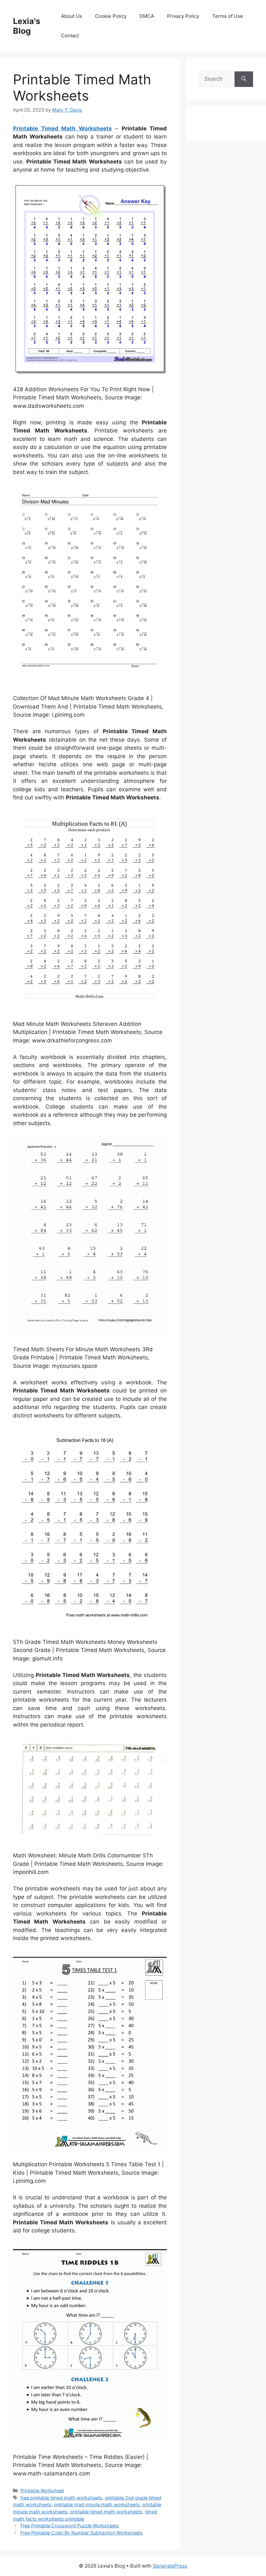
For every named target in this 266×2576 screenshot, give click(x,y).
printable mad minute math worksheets (97, 2504)
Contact (70, 36)
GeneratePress (170, 2566)
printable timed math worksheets (106, 2512)
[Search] (244, 79)
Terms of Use (228, 16)
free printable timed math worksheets (61, 2498)
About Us (72, 16)
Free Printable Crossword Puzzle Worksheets (70, 2526)
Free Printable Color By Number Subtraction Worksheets (82, 2533)
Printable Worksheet (42, 2491)
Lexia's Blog (27, 26)
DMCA (147, 16)
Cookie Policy (111, 16)
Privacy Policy (183, 16)
